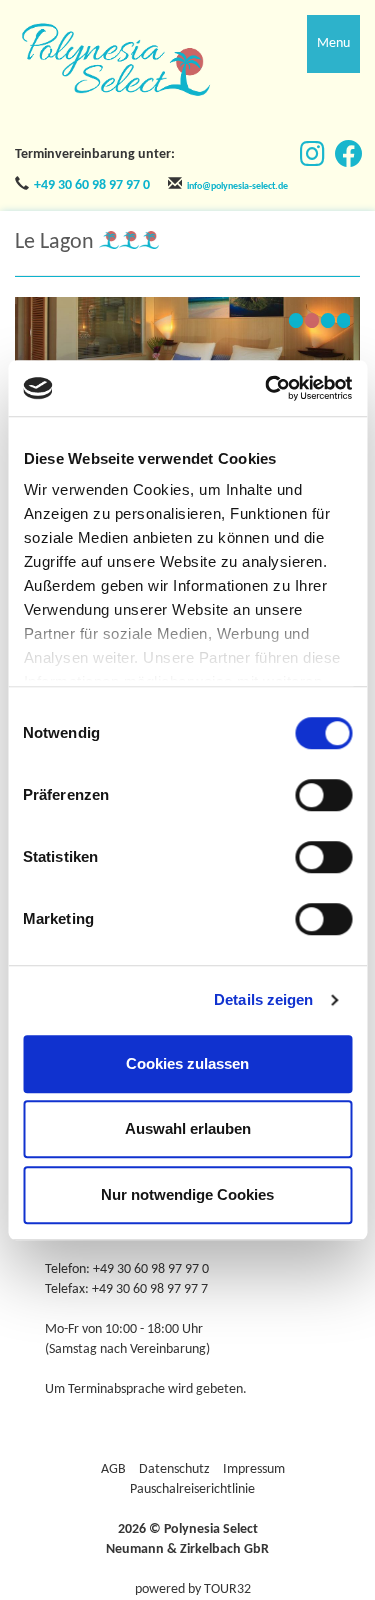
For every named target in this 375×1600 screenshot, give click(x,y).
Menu (333, 43)
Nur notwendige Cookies (187, 1194)
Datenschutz (174, 1469)
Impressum (254, 1469)
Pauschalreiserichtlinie (192, 1489)
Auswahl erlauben (188, 1128)
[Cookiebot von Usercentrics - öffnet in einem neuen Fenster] (267, 388)
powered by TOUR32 (193, 1589)
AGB (113, 1469)
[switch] (323, 795)
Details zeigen (263, 999)
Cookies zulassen (187, 1063)
